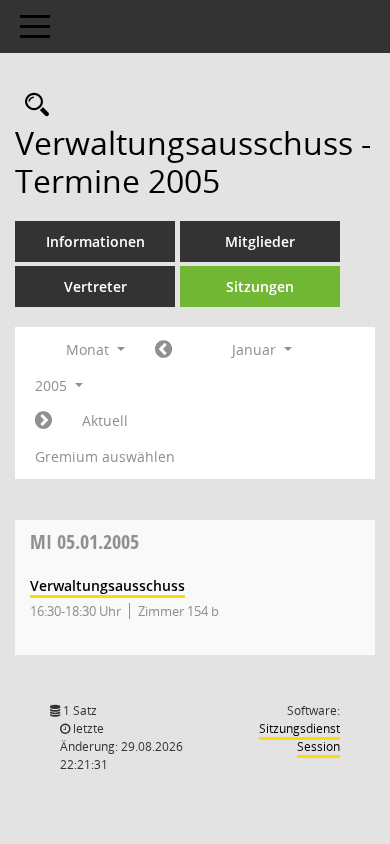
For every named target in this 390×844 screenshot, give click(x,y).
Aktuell (105, 420)
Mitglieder (260, 241)
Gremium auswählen (105, 456)
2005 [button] (53, 385)
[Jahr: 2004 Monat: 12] (163, 350)
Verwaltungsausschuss (107, 585)
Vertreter (95, 286)
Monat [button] (89, 349)
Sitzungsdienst (299, 737)
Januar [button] (256, 349)
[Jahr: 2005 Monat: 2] (43, 421)
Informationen (95, 241)
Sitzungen (260, 286)
